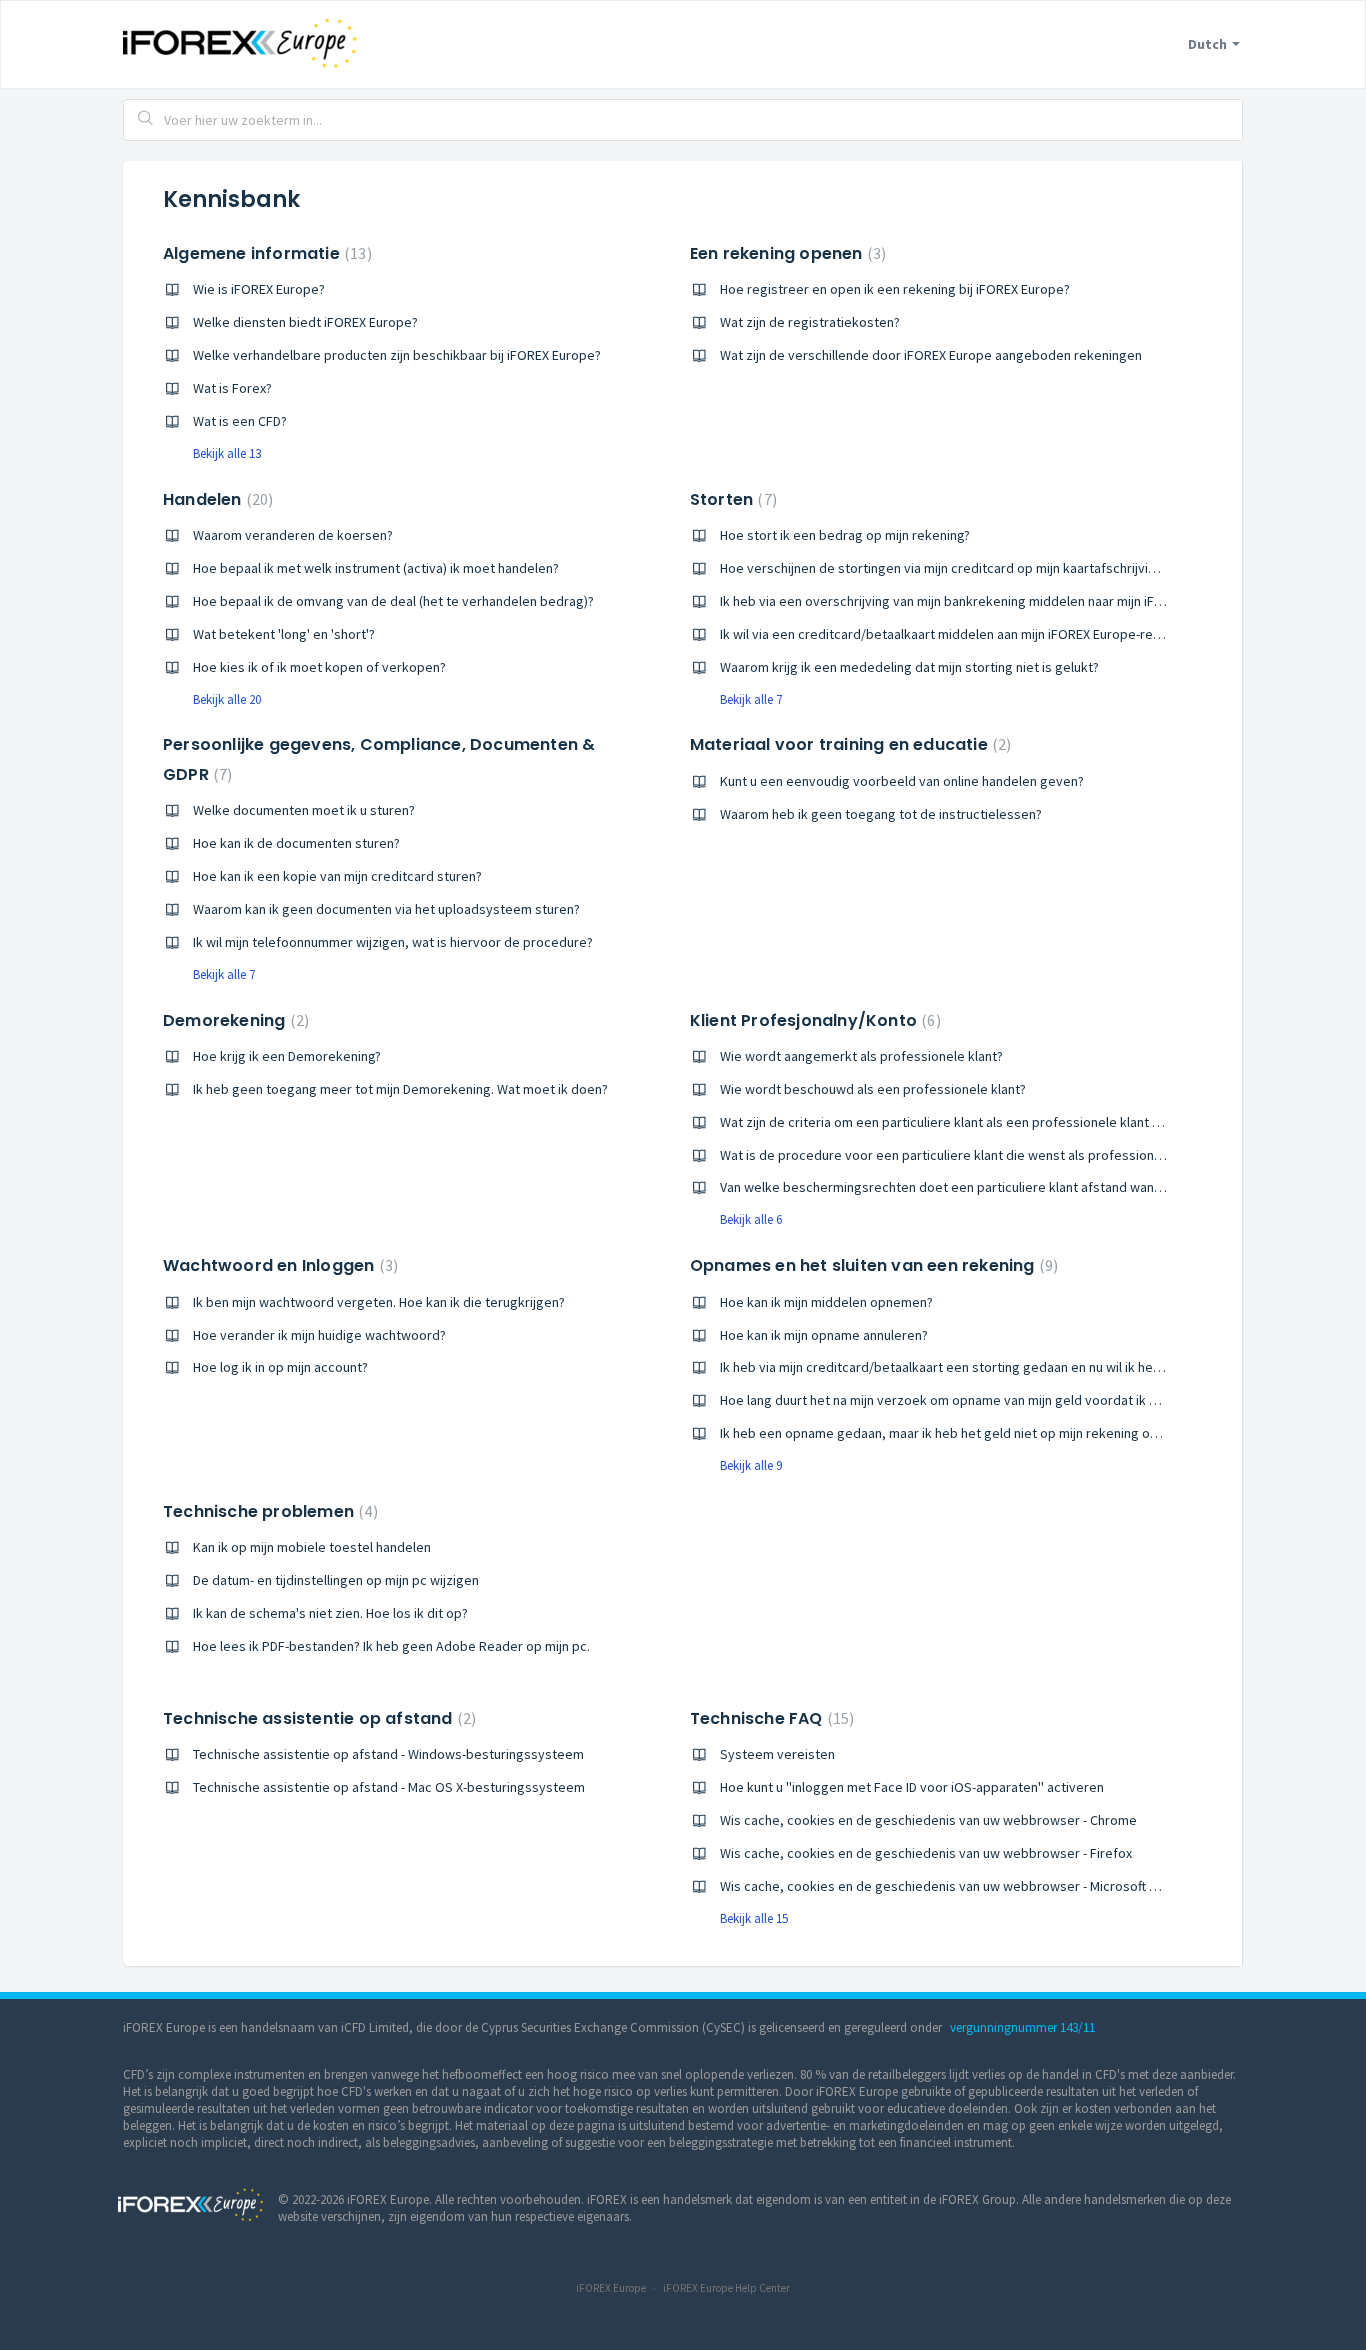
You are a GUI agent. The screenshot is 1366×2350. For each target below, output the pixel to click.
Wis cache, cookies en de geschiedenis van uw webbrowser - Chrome (928, 1820)
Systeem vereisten (777, 1754)
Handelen (215, 499)
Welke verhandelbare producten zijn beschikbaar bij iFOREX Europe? (397, 355)
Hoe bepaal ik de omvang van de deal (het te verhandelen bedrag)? (393, 601)
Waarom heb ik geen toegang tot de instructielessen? (881, 814)
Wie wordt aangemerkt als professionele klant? (861, 1056)
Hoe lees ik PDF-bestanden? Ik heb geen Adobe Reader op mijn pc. (391, 1646)
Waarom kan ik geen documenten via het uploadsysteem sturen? (386, 909)
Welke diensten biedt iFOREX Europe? (305, 322)
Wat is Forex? (232, 388)
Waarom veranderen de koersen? (293, 535)
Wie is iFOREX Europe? (259, 289)
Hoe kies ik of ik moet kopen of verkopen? (319, 667)
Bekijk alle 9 (751, 1465)
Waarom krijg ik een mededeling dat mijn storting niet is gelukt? (909, 667)
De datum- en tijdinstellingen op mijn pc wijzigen (336, 1580)
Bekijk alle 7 (751, 699)
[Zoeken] (146, 120)
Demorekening (233, 1020)
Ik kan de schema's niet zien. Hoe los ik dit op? (330, 1613)
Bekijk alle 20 (227, 699)
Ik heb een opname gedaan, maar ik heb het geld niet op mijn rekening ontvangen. (964, 1433)
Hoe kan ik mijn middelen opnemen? (826, 1302)
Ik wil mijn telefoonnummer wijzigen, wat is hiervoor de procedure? (393, 942)
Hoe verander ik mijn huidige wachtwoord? (319, 1335)
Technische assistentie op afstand (317, 1718)
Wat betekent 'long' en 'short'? (284, 634)
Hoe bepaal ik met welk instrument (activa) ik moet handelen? (376, 568)
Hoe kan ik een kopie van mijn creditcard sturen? (337, 876)
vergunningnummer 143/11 (1022, 2027)
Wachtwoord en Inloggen (278, 1265)
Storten (731, 499)
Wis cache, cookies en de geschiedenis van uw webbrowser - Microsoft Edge (950, 1886)
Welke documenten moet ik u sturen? (304, 810)
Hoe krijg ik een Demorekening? (287, 1056)
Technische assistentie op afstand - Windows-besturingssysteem (388, 1754)
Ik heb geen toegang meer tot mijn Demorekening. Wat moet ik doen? (400, 1089)
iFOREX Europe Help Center (726, 2288)
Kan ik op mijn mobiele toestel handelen (312, 1547)
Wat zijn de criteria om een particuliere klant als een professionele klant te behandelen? (982, 1122)
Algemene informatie (265, 253)
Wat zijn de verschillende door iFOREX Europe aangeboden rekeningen (931, 355)
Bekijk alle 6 (751, 1219)
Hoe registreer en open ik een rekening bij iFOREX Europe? (895, 289)
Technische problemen (268, 1511)
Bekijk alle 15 (754, 1918)
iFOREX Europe (611, 2288)
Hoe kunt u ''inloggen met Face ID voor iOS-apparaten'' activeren (912, 1787)
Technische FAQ (770, 1718)
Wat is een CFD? (240, 421)
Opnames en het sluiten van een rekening (871, 1265)
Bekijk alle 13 (227, 453)
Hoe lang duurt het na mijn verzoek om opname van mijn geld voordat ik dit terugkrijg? (976, 1400)
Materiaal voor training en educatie (848, 744)
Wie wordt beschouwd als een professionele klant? (873, 1089)
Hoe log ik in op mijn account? (280, 1367)
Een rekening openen (785, 253)
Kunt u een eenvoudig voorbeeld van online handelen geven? (902, 781)
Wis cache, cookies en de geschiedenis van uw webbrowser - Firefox (926, 1853)
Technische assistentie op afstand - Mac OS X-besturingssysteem (389, 1787)
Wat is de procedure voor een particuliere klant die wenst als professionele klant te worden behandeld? (1031, 1155)
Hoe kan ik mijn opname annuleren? (824, 1335)
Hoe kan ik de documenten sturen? (296, 843)
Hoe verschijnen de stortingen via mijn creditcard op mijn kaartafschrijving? (944, 568)
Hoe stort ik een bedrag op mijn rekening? (845, 535)
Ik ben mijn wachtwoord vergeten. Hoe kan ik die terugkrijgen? (379, 1302)
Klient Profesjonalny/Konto (813, 1020)
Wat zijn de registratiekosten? (810, 322)
